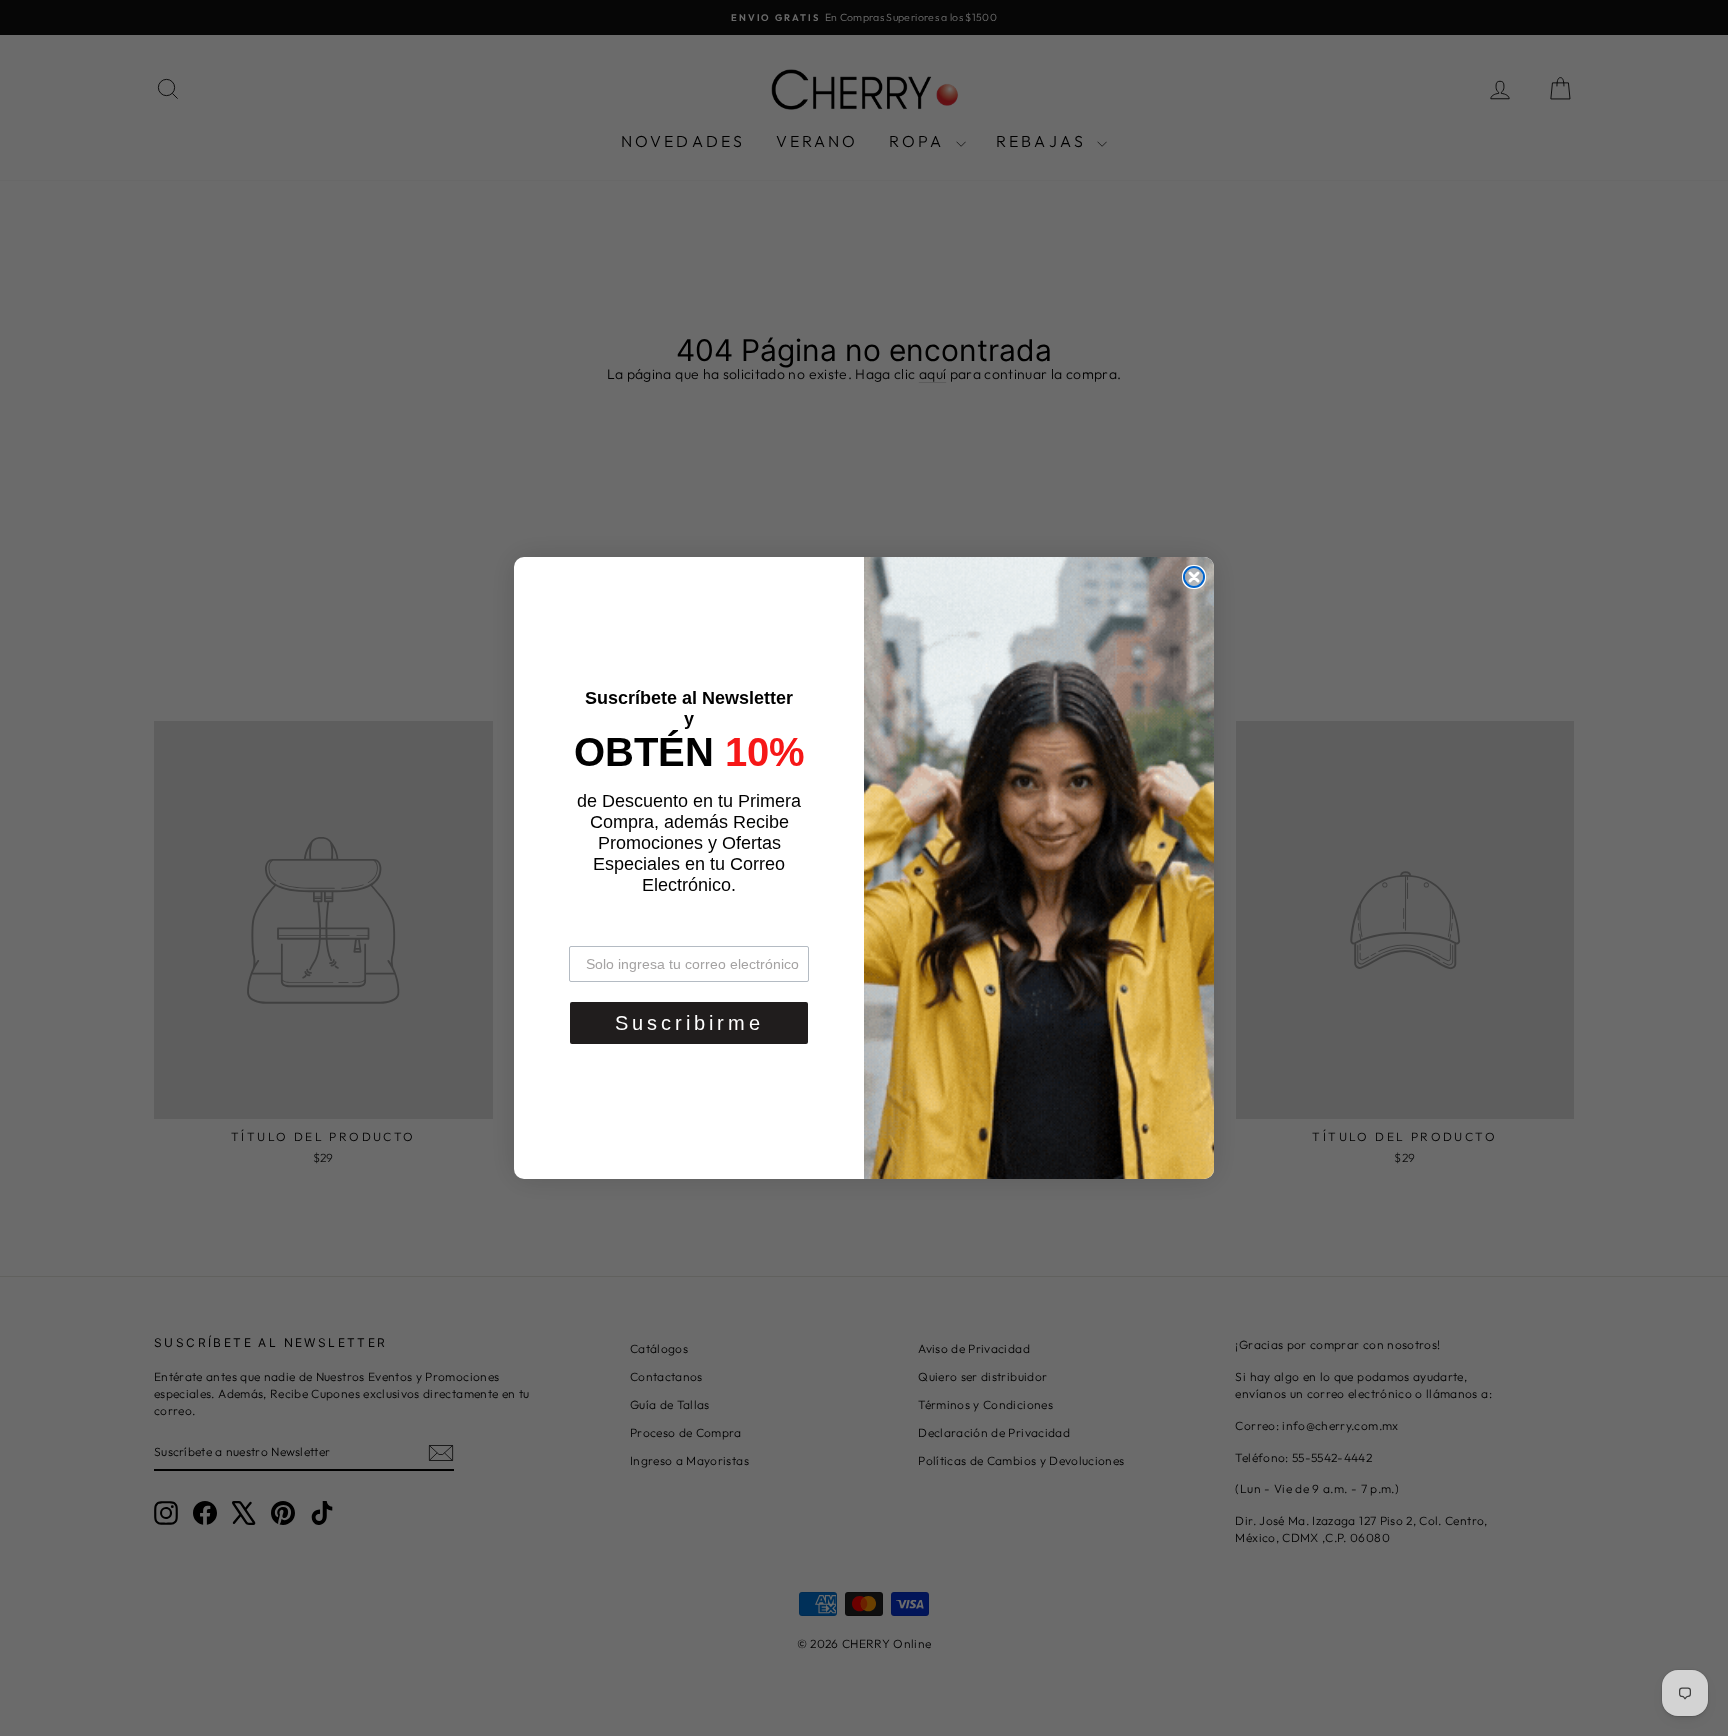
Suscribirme (689, 1023)
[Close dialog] (1194, 577)
